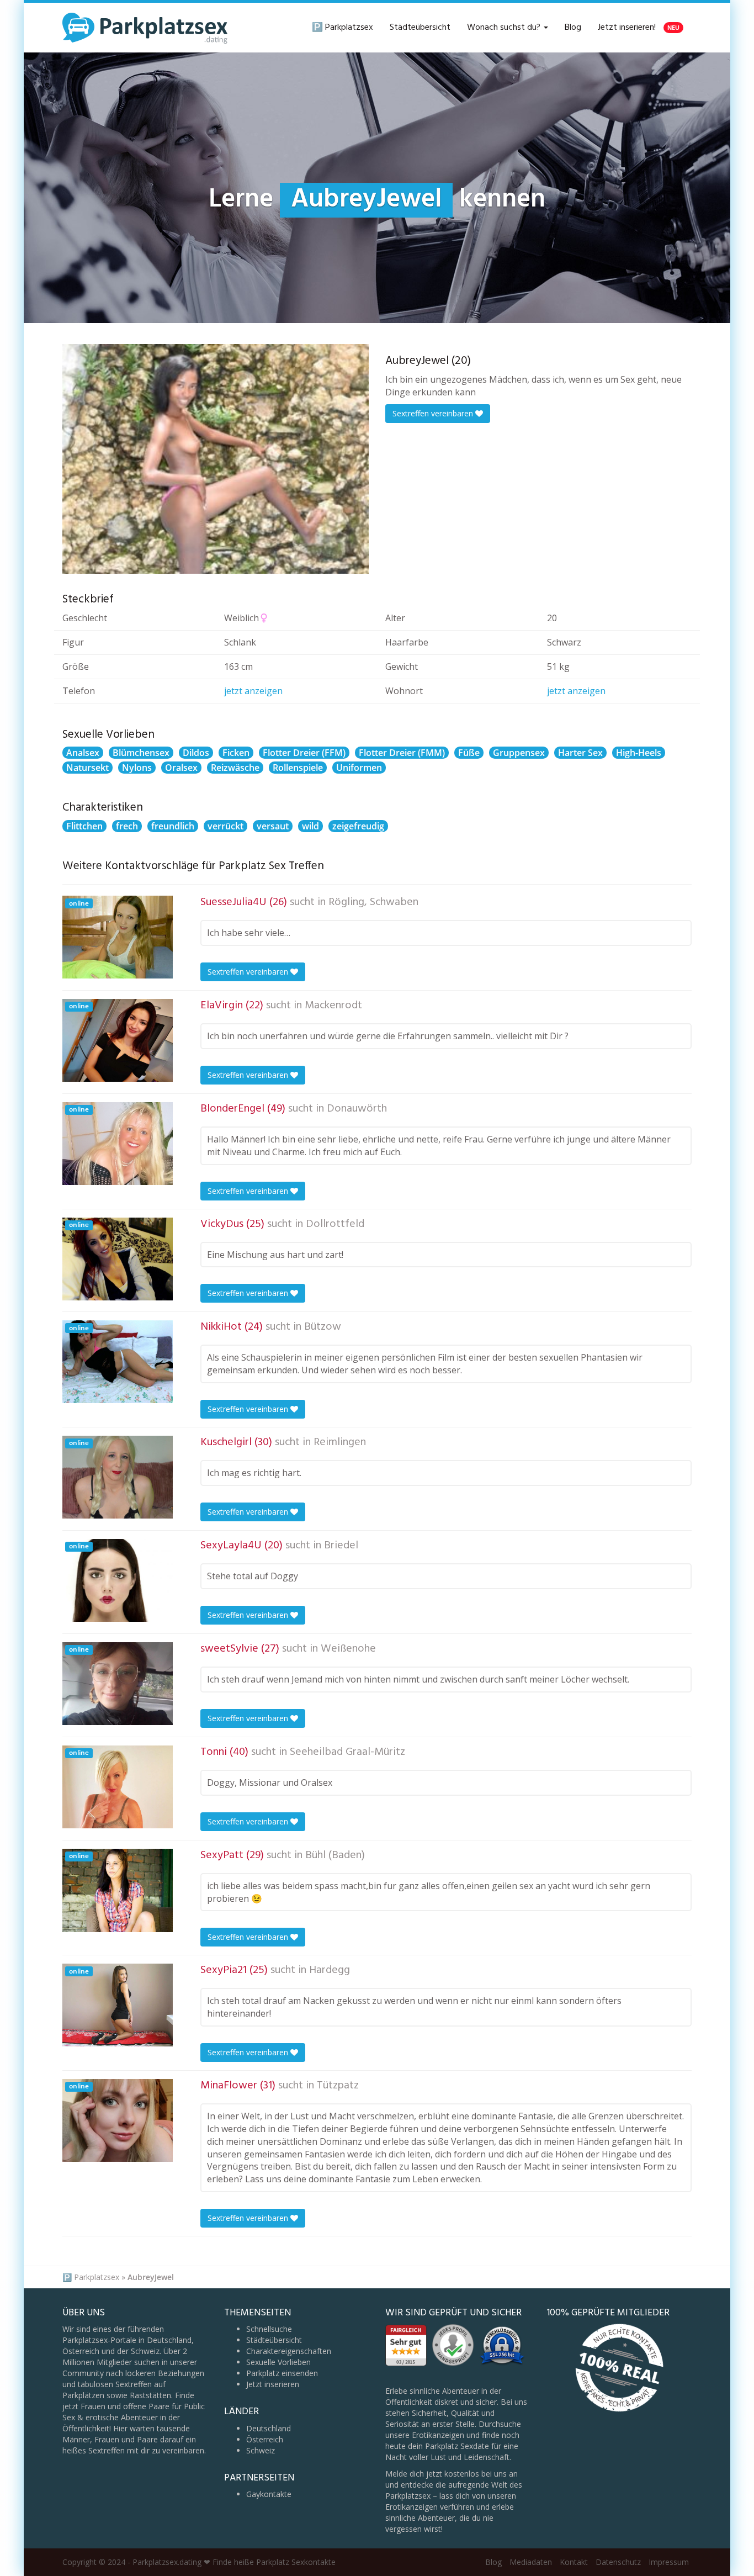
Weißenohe (348, 1649)
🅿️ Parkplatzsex (343, 28)
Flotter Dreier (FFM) (304, 753)
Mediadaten (531, 2562)
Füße (469, 753)
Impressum (669, 2562)
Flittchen (84, 826)
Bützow (323, 1327)
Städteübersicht (420, 28)
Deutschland (269, 2428)
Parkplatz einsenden (282, 2373)
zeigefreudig (358, 826)
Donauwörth (357, 1109)
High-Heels (639, 753)
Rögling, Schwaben (373, 902)
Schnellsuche (269, 2329)
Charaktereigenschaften (289, 2351)
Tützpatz (338, 2086)
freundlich (173, 826)
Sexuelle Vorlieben (278, 2362)
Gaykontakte (269, 2494)
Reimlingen (340, 1442)
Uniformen (359, 768)
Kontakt (574, 2562)
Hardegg (330, 1970)
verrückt (225, 826)
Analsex (83, 753)
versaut (273, 826)
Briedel (341, 1546)
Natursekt (87, 768)
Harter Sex (580, 753)
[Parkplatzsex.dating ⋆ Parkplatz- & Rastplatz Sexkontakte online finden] (145, 28)
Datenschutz (618, 2562)
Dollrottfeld (335, 1224)
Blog (573, 28)
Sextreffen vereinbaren (434, 413)
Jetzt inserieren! (639, 28)
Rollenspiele (298, 768)
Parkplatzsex (97, 2277)
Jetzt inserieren (273, 2384)
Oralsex (181, 768)
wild (310, 826)
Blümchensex (141, 753)
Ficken (236, 753)
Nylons (137, 768)
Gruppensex (519, 753)
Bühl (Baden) (335, 1855)
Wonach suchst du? (505, 28)
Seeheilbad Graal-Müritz (347, 1752)
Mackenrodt (333, 1006)
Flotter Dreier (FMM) (402, 753)
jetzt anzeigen (253, 691)
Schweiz (261, 2450)
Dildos (196, 753)
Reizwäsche (235, 768)
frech (127, 826)
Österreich (265, 2439)
